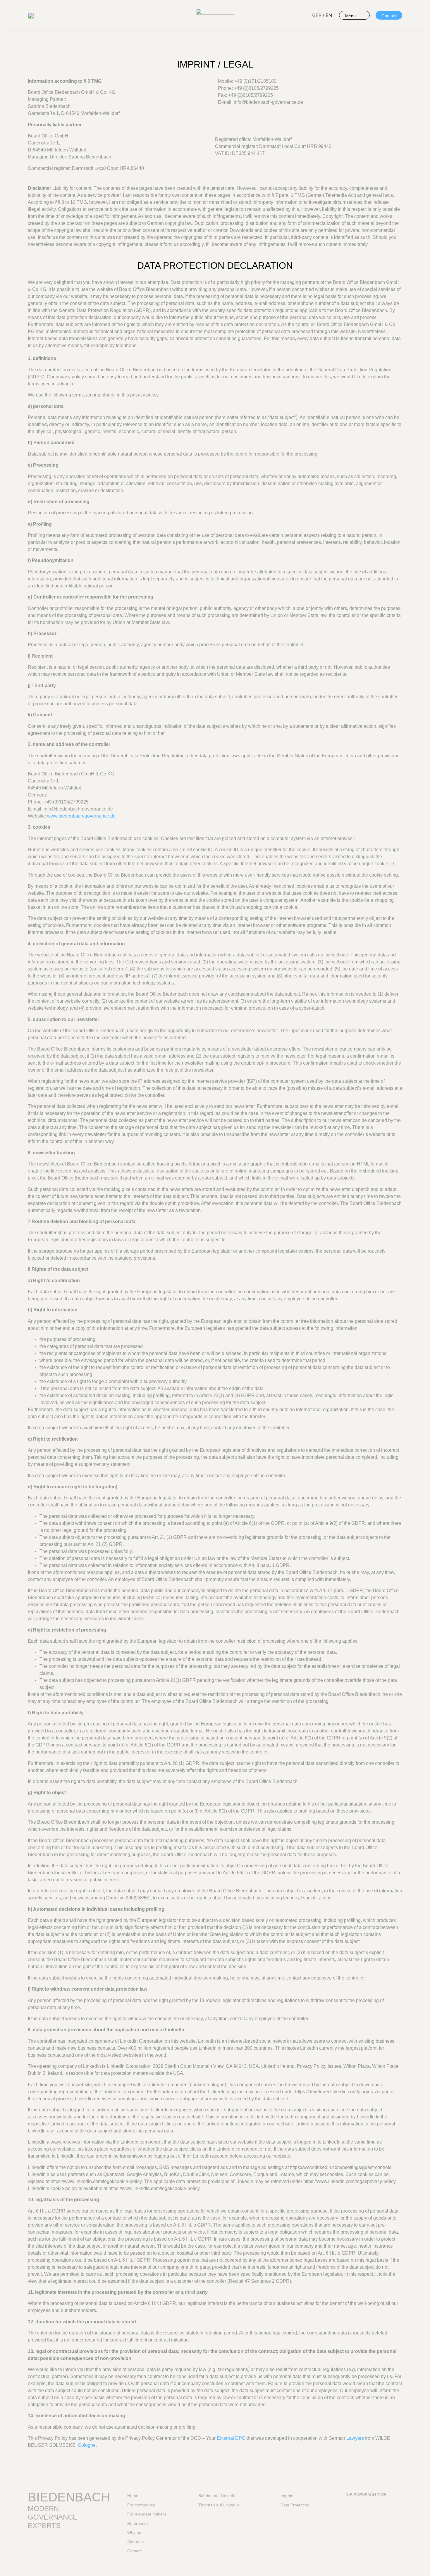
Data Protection (295, 2505)
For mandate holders (147, 2514)
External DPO (231, 2438)
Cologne (87, 2445)
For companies (141, 2505)
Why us (134, 2532)
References (138, 2523)
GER (317, 15)
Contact (134, 2551)
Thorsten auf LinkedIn (219, 2505)
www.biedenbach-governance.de (81, 816)
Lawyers (355, 2438)
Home (133, 2496)
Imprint (287, 2496)
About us (135, 2542)
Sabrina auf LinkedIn (217, 2496)
